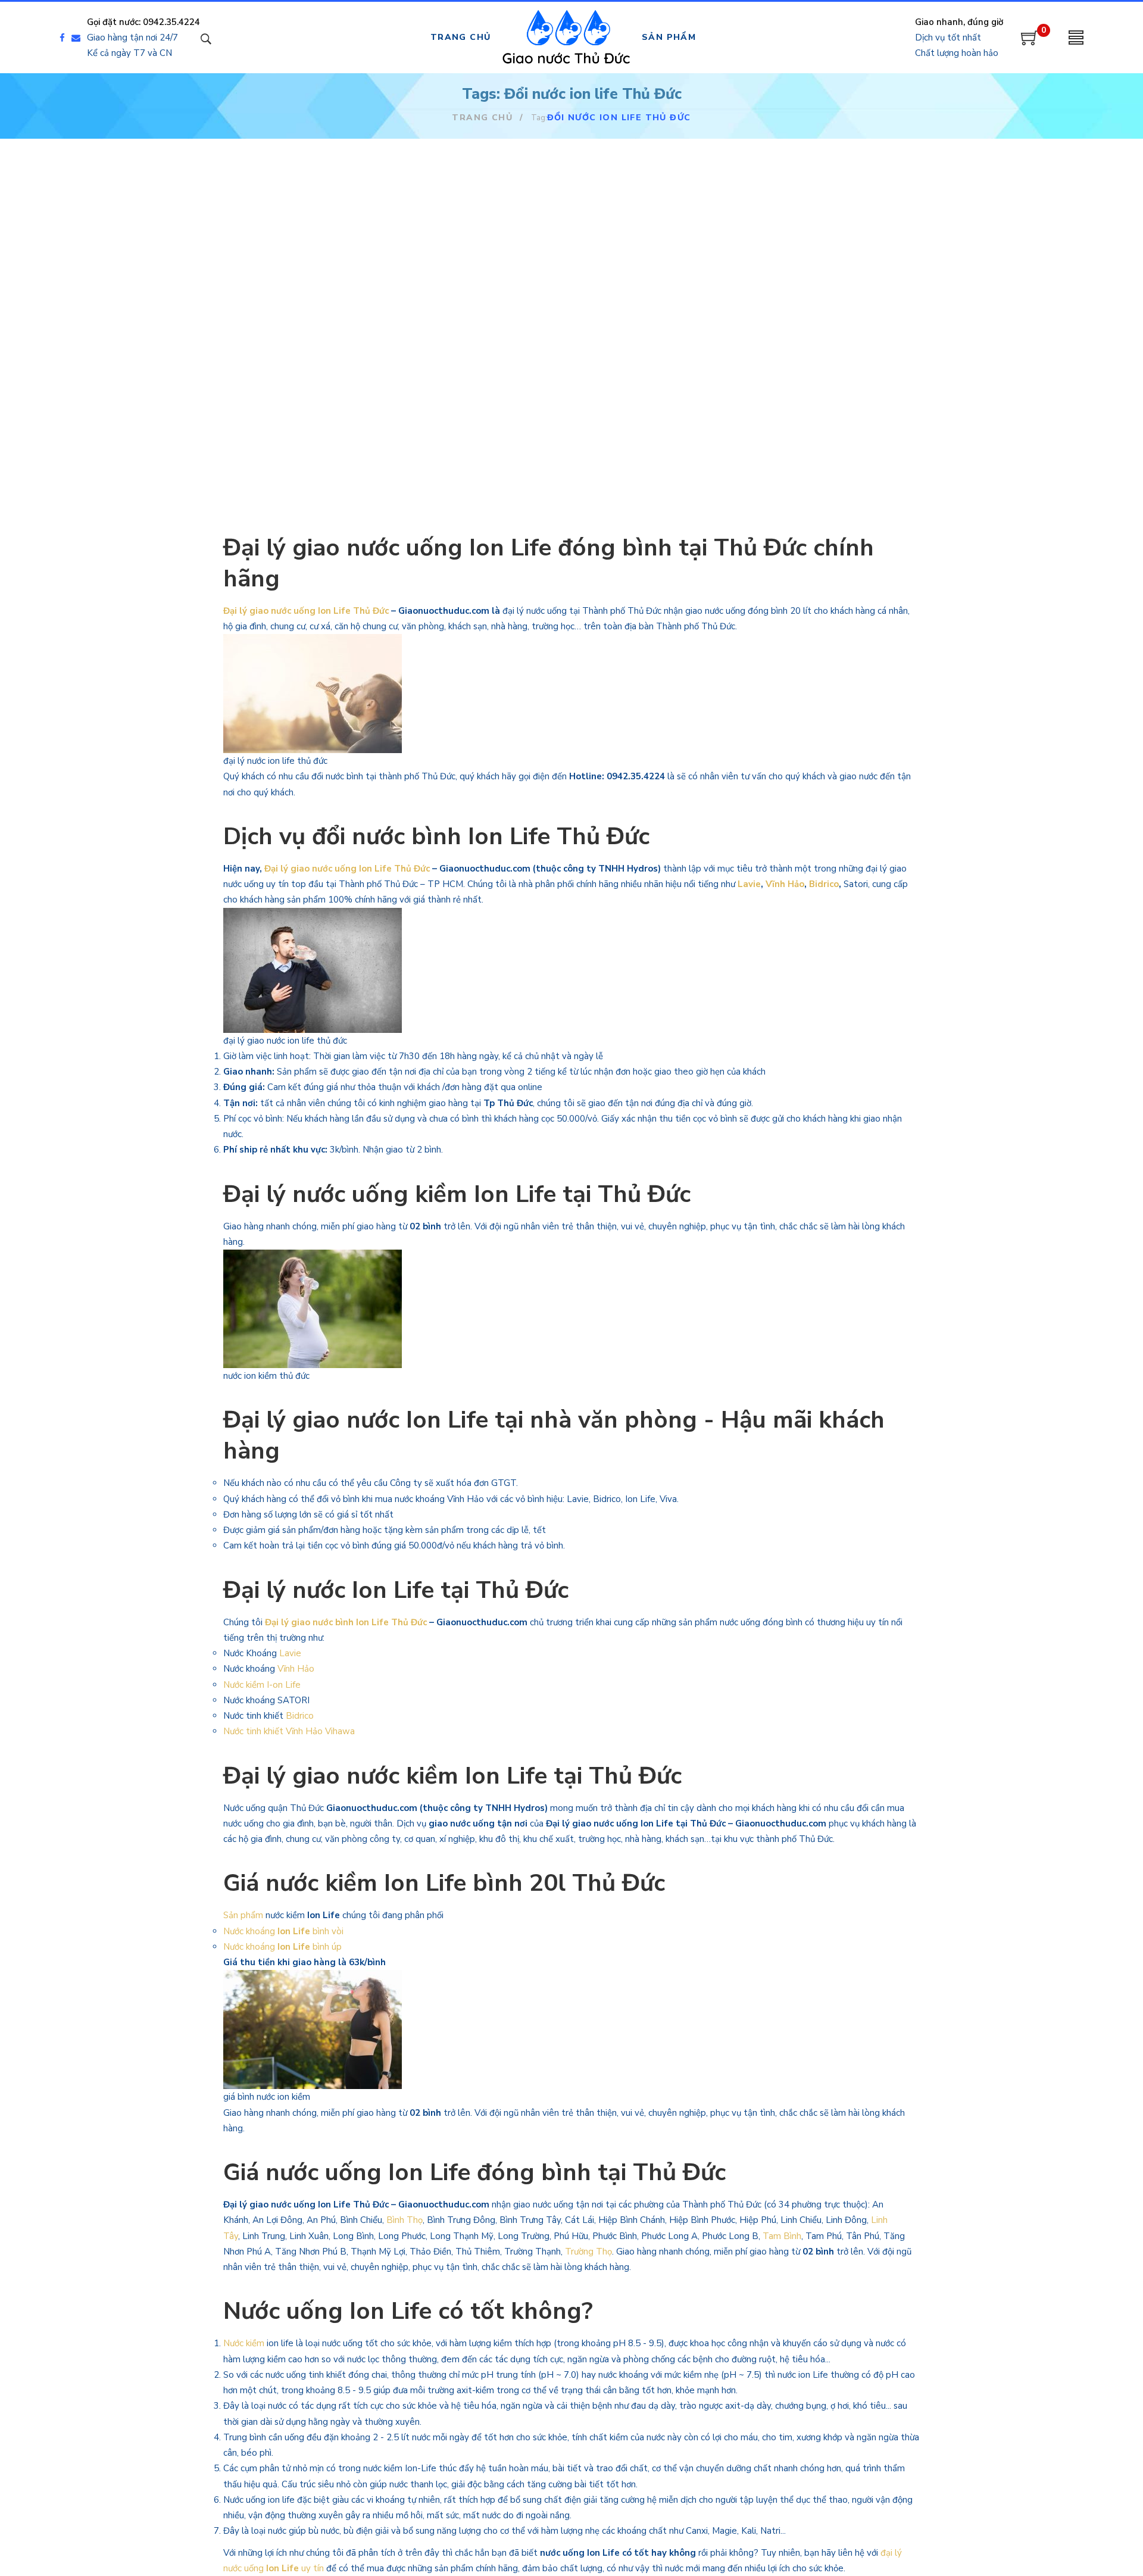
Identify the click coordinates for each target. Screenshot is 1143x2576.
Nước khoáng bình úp (282, 1947)
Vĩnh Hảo (785, 884)
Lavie (749, 884)
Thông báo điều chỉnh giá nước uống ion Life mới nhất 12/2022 (326, 349)
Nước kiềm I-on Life (262, 1685)
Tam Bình (782, 2236)
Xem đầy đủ (295, 457)
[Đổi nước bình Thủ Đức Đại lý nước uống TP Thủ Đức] (571, 216)
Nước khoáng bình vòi (285, 1931)
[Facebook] (62, 38)
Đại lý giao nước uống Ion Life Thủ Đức (306, 611)
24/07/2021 (513, 308)
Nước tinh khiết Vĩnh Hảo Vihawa (289, 1731)
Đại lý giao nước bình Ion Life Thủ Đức (345, 1622)
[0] (1030, 42)
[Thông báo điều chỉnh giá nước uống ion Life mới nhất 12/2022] (333, 216)
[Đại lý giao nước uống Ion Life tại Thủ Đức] (810, 216)
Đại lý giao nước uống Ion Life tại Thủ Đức (803, 340)
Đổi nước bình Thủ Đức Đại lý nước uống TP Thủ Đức (570, 340)
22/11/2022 (274, 308)
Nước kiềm (244, 2343)
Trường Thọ (588, 2252)
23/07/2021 (751, 308)
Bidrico (824, 884)
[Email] (79, 38)
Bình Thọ (405, 2220)
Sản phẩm (243, 1915)
